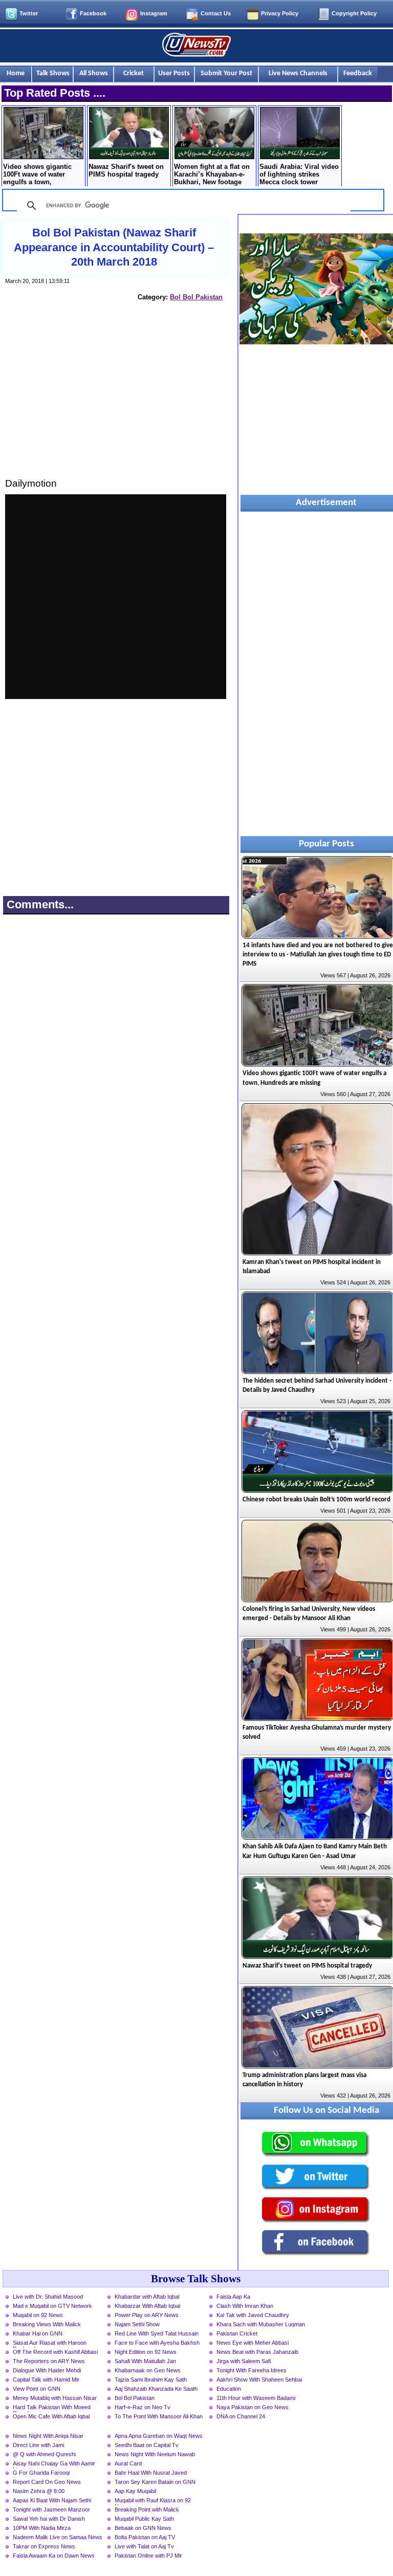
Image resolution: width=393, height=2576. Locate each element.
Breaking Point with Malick (147, 2509)
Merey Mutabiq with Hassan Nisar (55, 2398)
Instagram (154, 13)
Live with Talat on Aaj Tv (144, 2546)
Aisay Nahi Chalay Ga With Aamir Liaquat (54, 2464)
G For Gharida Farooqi (41, 2473)
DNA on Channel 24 (241, 2416)
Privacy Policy (280, 13)
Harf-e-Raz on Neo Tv (143, 2407)
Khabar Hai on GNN (38, 2333)
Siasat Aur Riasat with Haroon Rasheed (50, 2344)
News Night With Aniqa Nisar (48, 2436)
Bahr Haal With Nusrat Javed (151, 2473)
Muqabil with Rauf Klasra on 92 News (153, 2501)
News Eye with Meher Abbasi (253, 2343)
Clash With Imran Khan (245, 2306)
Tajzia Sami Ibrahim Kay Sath (151, 2379)
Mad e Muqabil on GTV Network (52, 2306)
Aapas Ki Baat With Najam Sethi (52, 2500)
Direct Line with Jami (38, 2445)
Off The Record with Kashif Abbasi (55, 2352)
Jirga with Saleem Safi (244, 2361)
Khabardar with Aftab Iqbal (147, 2297)
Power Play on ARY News (147, 2315)
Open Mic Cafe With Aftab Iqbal (51, 2416)
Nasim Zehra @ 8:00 (39, 2491)
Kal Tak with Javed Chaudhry (253, 2315)
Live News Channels (298, 73)
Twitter (29, 13)
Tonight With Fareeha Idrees (252, 2370)
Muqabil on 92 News (38, 2315)
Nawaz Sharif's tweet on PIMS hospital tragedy (126, 170)
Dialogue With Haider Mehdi (47, 2370)
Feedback (358, 73)
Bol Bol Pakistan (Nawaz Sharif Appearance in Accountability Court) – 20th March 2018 (114, 247)
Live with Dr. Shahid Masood (48, 2297)
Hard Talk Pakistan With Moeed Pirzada (52, 2408)
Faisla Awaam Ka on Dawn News (54, 2556)
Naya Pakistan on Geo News (253, 2407)
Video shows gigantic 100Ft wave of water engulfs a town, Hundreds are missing (38, 175)
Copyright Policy (354, 13)
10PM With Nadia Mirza (42, 2528)
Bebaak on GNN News (143, 2528)
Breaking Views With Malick (47, 2324)
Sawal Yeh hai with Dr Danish (49, 2519)
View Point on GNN (37, 2389)
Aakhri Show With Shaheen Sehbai (259, 2379)
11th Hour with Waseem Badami (256, 2398)
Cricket (134, 73)
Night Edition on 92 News (146, 2352)
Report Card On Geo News (47, 2482)
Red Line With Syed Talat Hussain (157, 2333)
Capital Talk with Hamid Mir (46, 2379)
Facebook (93, 13)
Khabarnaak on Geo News (148, 2370)
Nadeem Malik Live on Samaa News (58, 2537)
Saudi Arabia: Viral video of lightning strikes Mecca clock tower (299, 174)
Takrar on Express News (44, 2546)
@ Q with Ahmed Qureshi (44, 2454)
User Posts (174, 73)
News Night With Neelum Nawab (155, 2454)
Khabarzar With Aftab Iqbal (147, 2306)
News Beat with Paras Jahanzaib (257, 2352)
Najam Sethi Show (137, 2324)
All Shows (94, 73)
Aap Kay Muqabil (135, 2491)
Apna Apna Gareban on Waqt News (159, 2436)
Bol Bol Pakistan (196, 297)
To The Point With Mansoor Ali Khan (159, 2416)
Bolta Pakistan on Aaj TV (145, 2537)
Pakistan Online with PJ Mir (148, 2556)
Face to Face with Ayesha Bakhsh (157, 2343)
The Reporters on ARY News (49, 2361)
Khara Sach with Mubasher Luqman (261, 2324)
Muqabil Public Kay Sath (144, 2519)
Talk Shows (53, 73)
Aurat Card (128, 2463)
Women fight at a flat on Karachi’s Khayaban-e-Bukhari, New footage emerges (212, 175)
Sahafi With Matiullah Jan (145, 2361)
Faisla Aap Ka (233, 2297)
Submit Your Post (226, 73)
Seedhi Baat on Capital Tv (147, 2445)
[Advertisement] (116, 399)
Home (16, 73)
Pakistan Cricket (237, 2333)
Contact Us (216, 13)
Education (229, 2389)
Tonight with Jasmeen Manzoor (51, 2509)
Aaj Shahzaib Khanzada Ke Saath (156, 2389)
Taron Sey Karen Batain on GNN (155, 2482)
